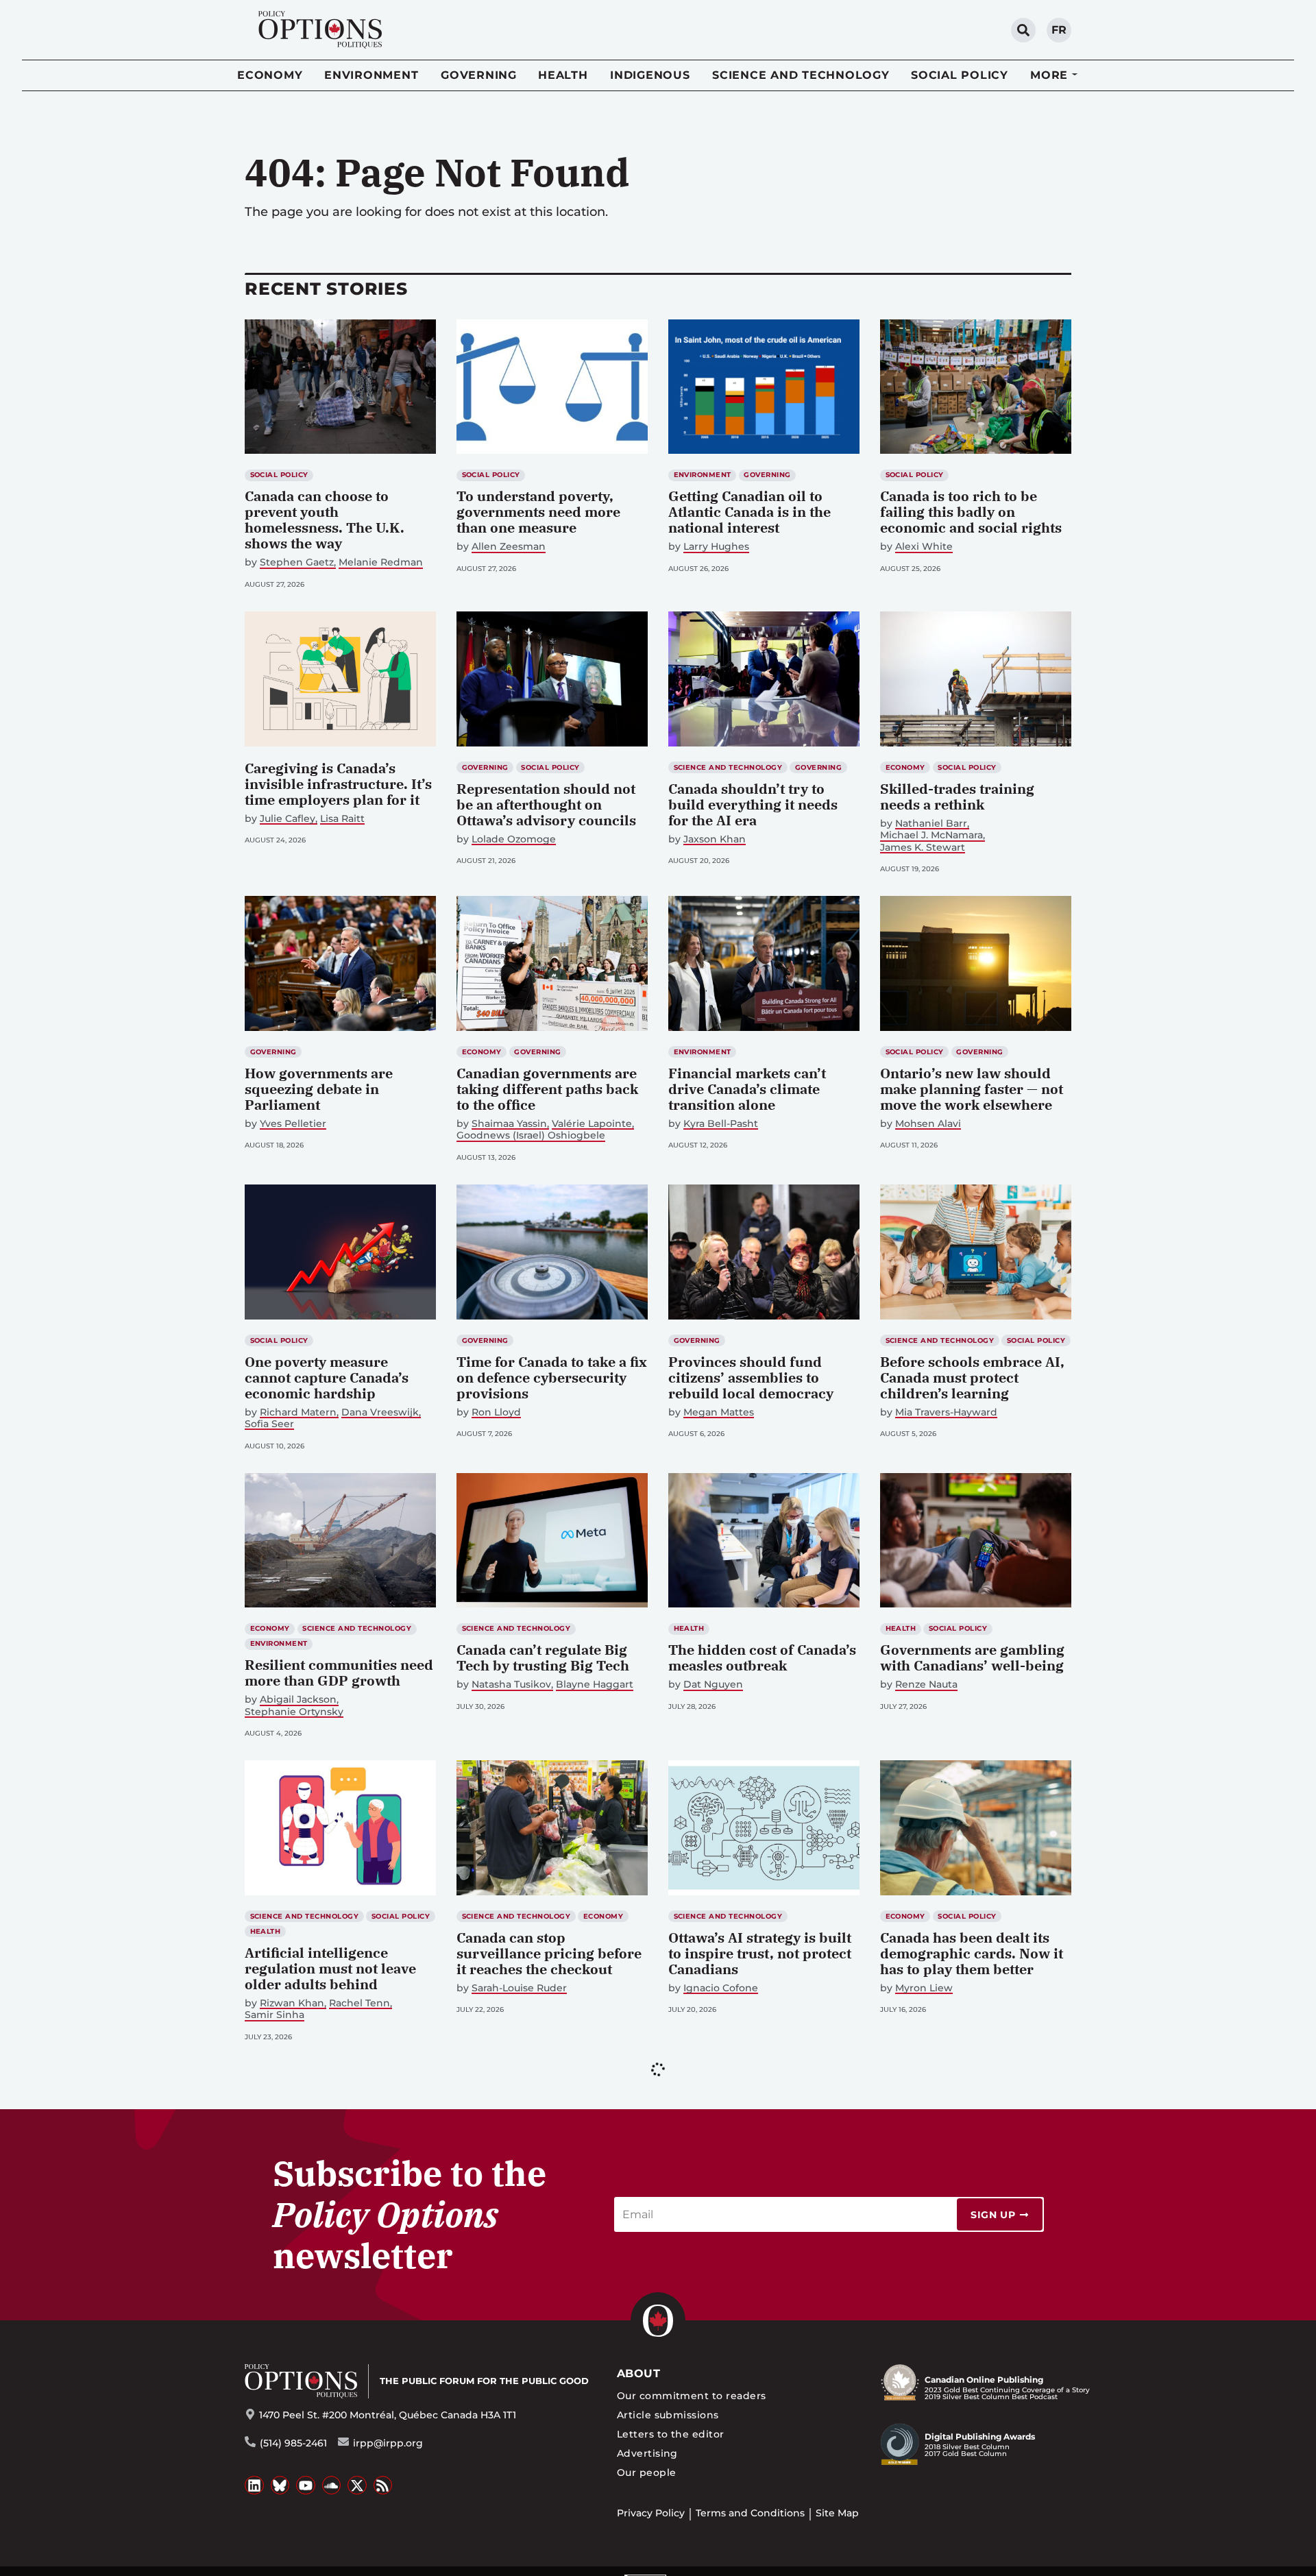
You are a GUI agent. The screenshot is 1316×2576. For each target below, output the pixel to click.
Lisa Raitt (342, 819)
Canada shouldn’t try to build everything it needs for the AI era (753, 804)
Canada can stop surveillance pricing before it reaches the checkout (549, 1953)
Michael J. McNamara (931, 835)
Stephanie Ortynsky (294, 1712)
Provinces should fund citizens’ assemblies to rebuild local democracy (751, 1377)
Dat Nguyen (713, 1685)
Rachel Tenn (360, 2003)
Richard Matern (298, 1412)
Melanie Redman (381, 562)
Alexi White (924, 547)
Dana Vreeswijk (380, 1412)
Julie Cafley (288, 819)
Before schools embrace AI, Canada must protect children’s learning (972, 1377)
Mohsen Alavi (928, 1124)
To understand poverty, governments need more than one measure (538, 512)
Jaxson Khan (715, 839)
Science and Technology (801, 75)
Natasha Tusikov (511, 1685)
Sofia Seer (269, 1424)
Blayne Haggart (595, 1685)
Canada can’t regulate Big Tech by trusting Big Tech (543, 1657)
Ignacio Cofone (721, 1988)
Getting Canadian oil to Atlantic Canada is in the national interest (750, 512)
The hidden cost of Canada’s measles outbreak (762, 1657)
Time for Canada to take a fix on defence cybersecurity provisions (552, 1377)
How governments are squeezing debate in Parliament (319, 1089)
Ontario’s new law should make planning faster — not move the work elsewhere (972, 1089)
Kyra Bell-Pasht (721, 1124)
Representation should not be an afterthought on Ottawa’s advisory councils (546, 804)
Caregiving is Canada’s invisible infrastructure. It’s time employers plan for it (338, 784)
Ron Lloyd (496, 1412)
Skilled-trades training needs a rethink (957, 797)
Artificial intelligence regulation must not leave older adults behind (330, 1968)
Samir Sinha (275, 2015)
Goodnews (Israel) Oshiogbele (531, 1135)
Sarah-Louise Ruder (519, 1988)
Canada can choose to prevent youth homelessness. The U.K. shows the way (325, 520)
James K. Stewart (923, 848)
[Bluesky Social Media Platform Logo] (280, 2486)
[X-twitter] (357, 2486)
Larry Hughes (716, 547)
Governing (479, 75)
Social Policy (960, 75)
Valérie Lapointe (592, 1124)
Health (563, 75)
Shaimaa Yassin (509, 1124)
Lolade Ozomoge (514, 839)
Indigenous (650, 75)
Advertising (647, 2453)
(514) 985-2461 (293, 2443)
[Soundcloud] (332, 2486)
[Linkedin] (254, 2486)
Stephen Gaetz (297, 562)
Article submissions (668, 2415)
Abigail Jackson (298, 1700)
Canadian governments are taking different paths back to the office (547, 1089)
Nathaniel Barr (931, 824)
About (638, 2373)
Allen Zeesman (509, 547)
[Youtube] (306, 2486)
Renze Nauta (926, 1685)
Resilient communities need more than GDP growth (339, 1673)
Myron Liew (924, 1988)
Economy (270, 75)
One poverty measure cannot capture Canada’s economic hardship (327, 1377)
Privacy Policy (651, 2513)
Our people (647, 2472)
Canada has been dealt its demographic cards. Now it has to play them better (972, 1953)
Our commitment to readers (692, 2396)
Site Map (837, 2513)
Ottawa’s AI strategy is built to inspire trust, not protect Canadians (760, 1953)
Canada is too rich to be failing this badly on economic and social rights (971, 512)
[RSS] (383, 2486)
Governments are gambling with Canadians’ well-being (972, 1657)
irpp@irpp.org (388, 2443)
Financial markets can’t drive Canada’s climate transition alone (747, 1089)
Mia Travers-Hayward (946, 1412)
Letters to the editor (671, 2434)
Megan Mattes (719, 1412)
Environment (371, 75)
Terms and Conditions (750, 2513)
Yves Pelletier (293, 1124)
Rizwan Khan (292, 2003)
